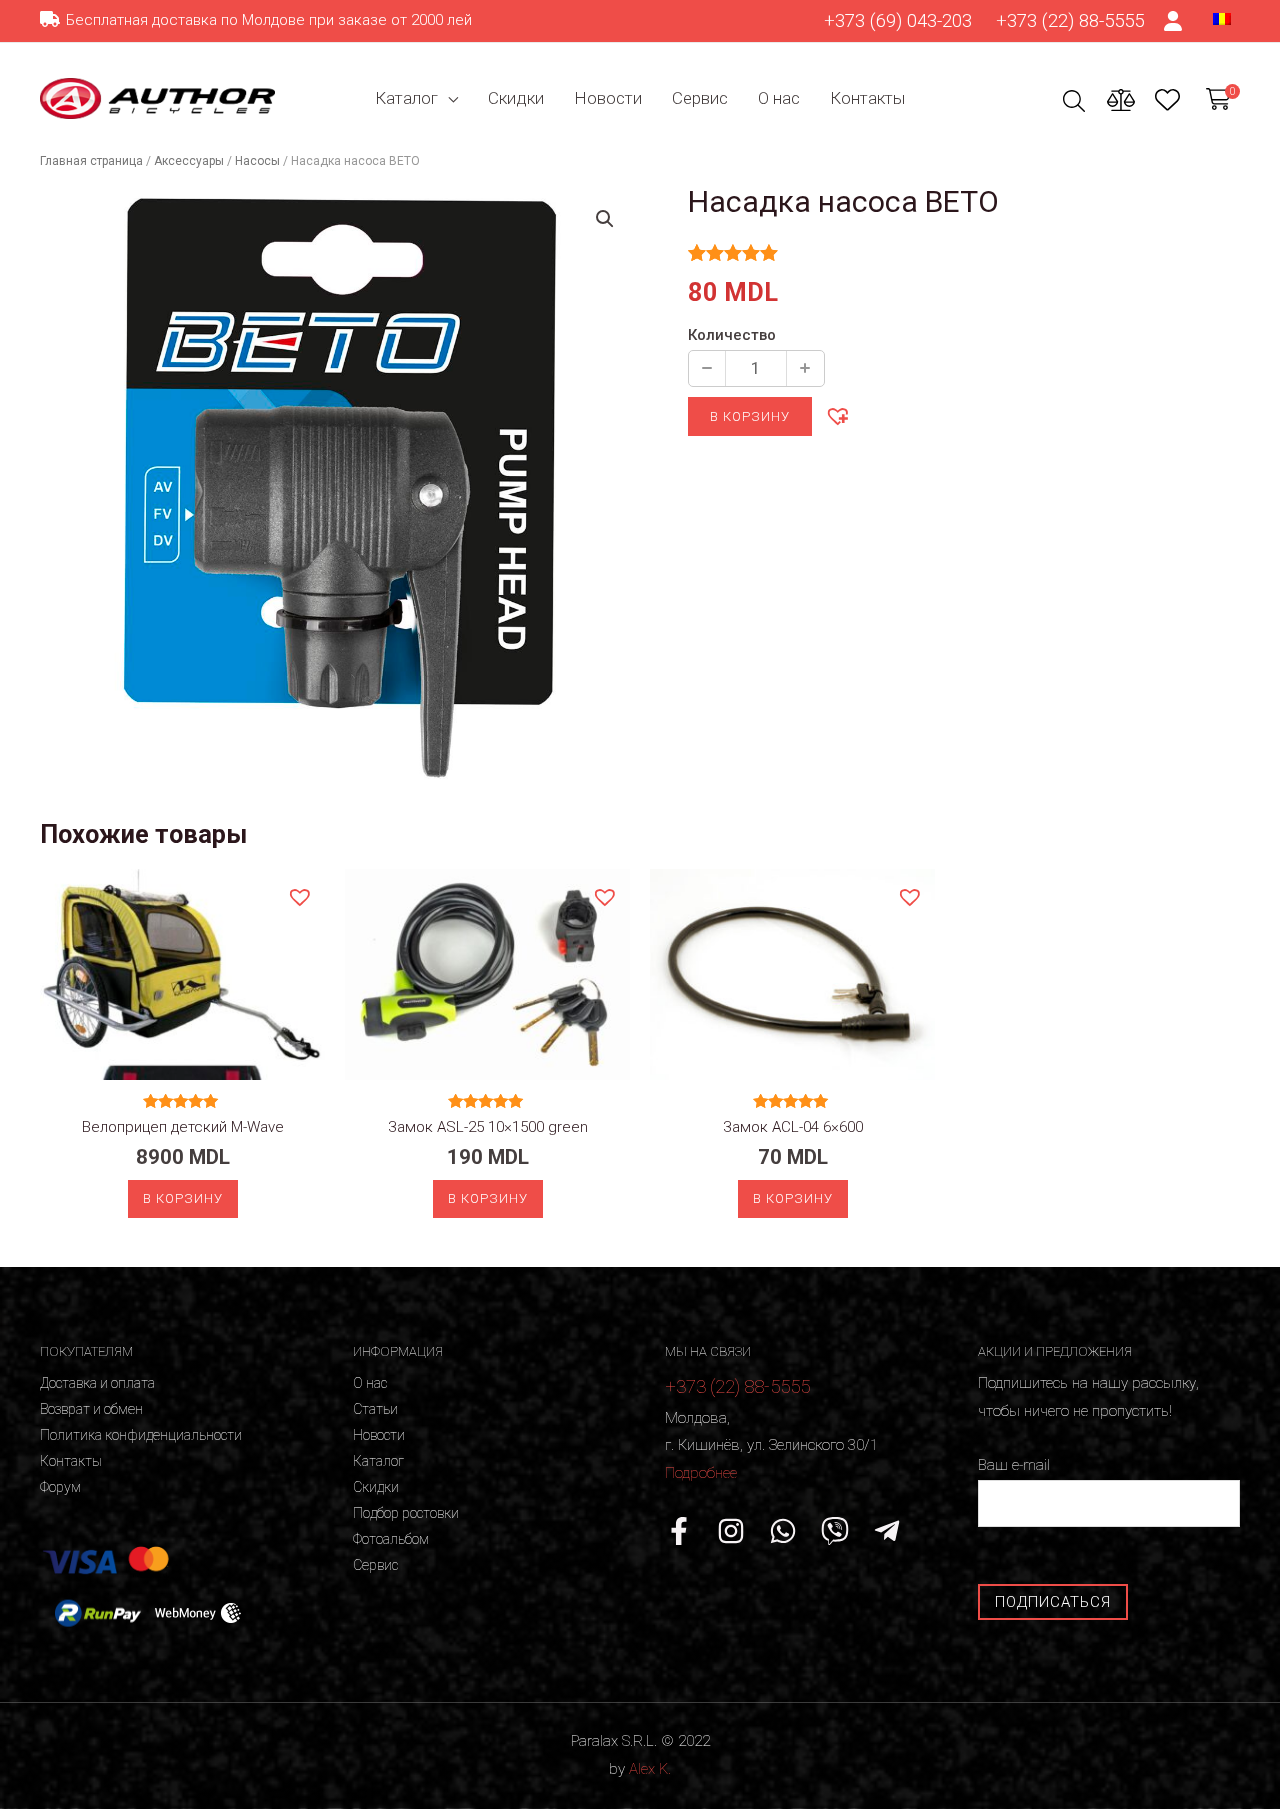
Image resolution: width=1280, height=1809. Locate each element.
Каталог (406, 98)
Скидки (516, 98)
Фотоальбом (391, 1539)
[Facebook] (679, 1531)
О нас (779, 98)
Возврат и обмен (91, 1409)
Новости (608, 98)
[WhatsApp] (783, 1531)
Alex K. (650, 1769)
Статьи (375, 1409)
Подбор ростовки (406, 1513)
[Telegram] (887, 1531)
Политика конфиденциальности (141, 1435)
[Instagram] (731, 1531)
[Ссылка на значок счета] (1174, 21)
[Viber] (835, 1531)
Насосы (257, 161)
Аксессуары (189, 161)
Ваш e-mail (1014, 1465)
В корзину (750, 416)
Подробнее (701, 1473)
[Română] (1222, 18)
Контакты (867, 98)
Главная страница (91, 161)
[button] (837, 415)
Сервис (700, 98)
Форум (60, 1487)
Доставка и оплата (97, 1383)
